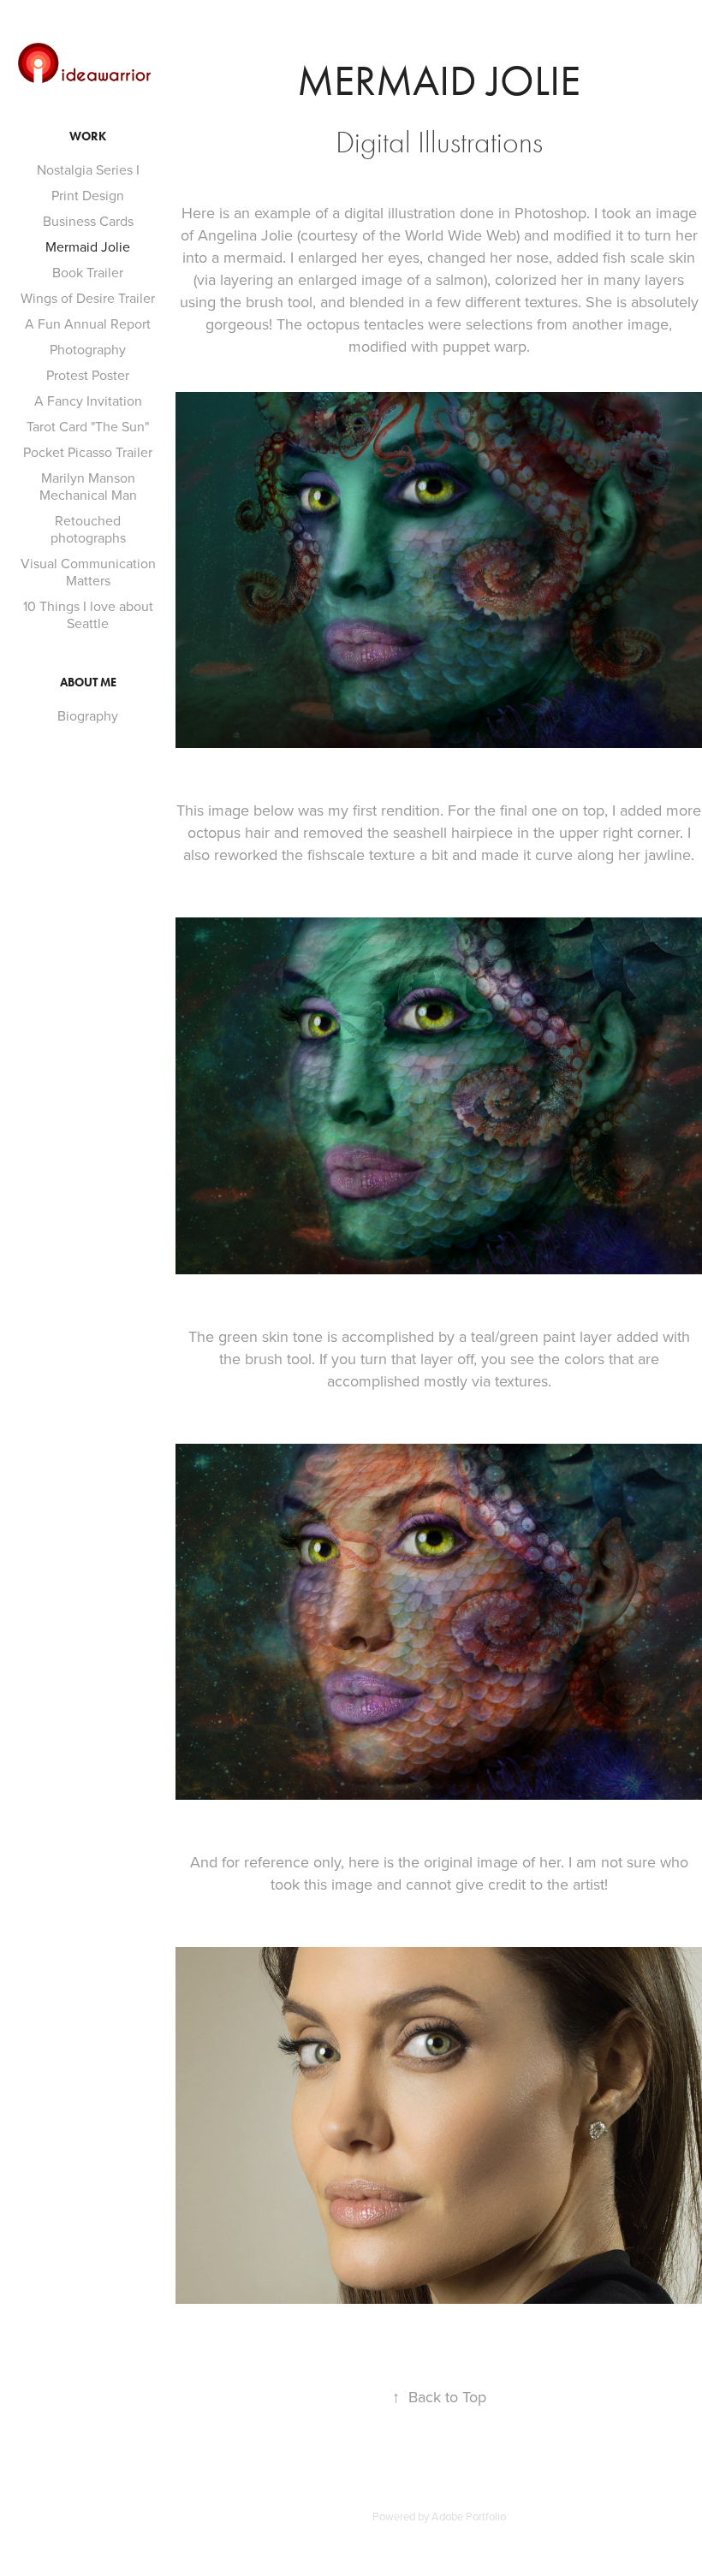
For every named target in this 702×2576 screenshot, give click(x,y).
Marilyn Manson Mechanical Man (88, 486)
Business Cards (88, 221)
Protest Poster (88, 375)
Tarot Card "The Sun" (88, 426)
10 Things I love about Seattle (88, 614)
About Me (88, 683)
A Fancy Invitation (88, 401)
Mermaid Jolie (88, 246)
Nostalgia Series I (88, 169)
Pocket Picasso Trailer (88, 452)
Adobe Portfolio (469, 2516)
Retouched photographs (88, 529)
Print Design (88, 195)
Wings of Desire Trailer (88, 298)
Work (88, 137)
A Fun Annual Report (88, 323)
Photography (88, 349)
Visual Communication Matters (88, 572)
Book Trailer (88, 272)
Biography (88, 715)
